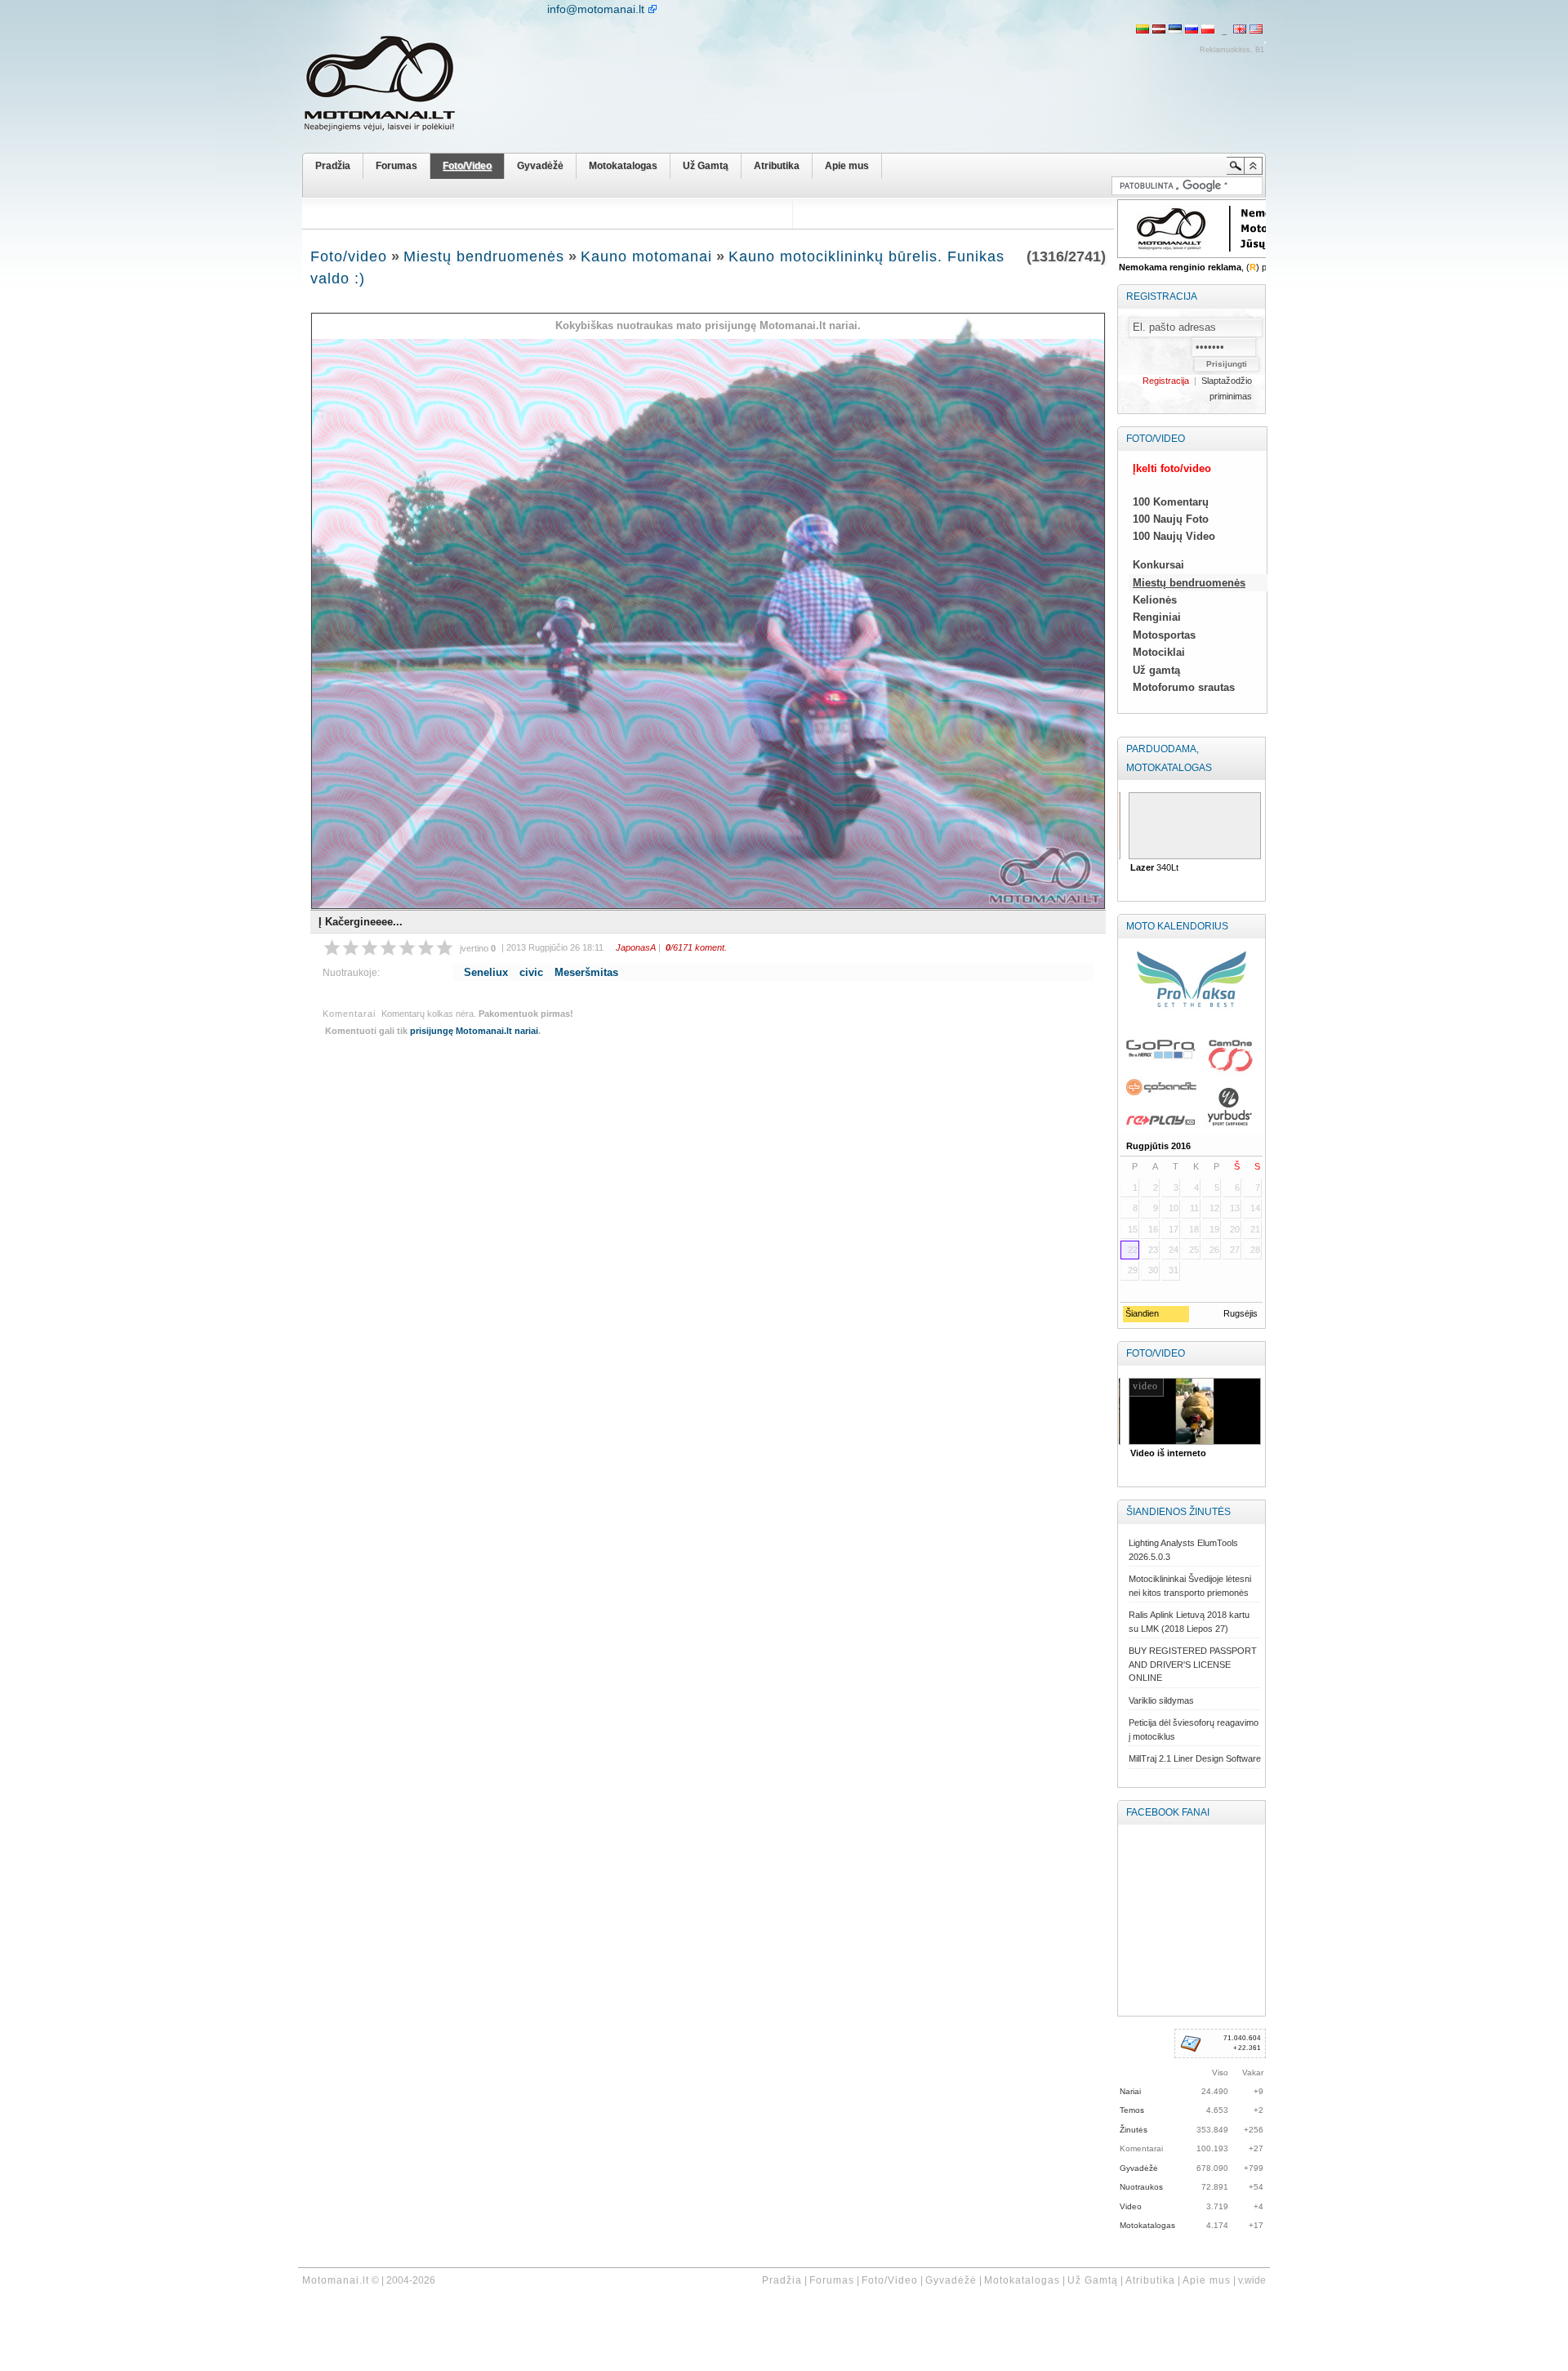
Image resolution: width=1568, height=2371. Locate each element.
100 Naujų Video (1174, 536)
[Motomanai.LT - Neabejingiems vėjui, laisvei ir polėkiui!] (392, 87)
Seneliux (486, 972)
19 (1214, 1229)
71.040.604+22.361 (1242, 2043)
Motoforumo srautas (1184, 687)
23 (1153, 1250)
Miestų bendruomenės (484, 256)
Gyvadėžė (540, 166)
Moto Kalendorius (1177, 926)
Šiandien (1141, 1313)
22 (1133, 1250)
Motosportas (1164, 635)
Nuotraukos (1141, 2187)
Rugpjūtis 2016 (1158, 1146)
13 (1235, 1208)
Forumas (396, 166)
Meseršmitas (586, 972)
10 (1174, 1208)
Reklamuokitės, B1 (1232, 50)
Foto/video (349, 256)
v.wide (1252, 2280)
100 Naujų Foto (1171, 519)
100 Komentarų (1171, 502)
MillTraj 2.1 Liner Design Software (1195, 1758)
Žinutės (1134, 2130)
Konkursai (1158, 565)
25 (1194, 1250)
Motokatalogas (623, 166)
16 (1153, 1229)
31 (1174, 1270)
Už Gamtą (706, 166)
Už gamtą (1156, 670)
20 (1235, 1229)
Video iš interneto (1165, 1453)
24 (1174, 1250)
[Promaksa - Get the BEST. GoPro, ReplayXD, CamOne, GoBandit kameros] (1191, 1036)
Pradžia (333, 166)
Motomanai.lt (336, 2280)
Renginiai (1157, 617)
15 (1133, 1229)
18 (1194, 1229)
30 (1153, 1270)
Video (1131, 2206)
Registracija (1162, 296)
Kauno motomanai (646, 256)
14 (1255, 1208)
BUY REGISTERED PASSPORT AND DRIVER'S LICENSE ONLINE (1193, 1664)
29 (1133, 1270)
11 (1194, 1208)
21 (1255, 1229)
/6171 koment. (696, 947)
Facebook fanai (1168, 1812)
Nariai (1130, 2091)
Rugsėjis (1241, 1313)
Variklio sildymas (1161, 1700)
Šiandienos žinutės (1178, 1512)
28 (1255, 1250)
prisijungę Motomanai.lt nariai (474, 1031)
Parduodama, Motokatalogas (1169, 758)
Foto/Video (467, 166)
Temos (1132, 2110)
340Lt (1151, 867)
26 (1214, 1250)
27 (1235, 1250)
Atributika (777, 166)
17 (1174, 1229)
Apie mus (847, 166)
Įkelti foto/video (1172, 468)
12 (1214, 1208)
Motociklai (1159, 652)
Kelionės (1155, 600)
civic (531, 972)
